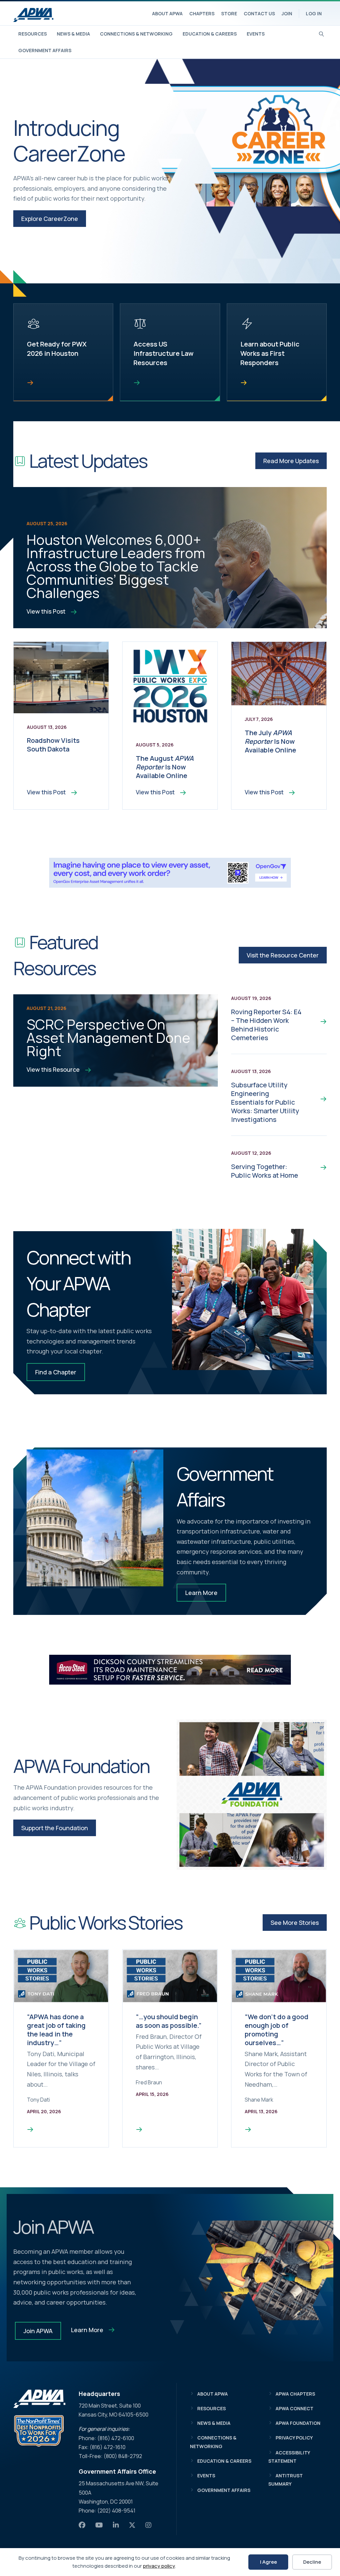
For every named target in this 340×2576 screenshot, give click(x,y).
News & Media (73, 34)
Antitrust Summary (286, 2480)
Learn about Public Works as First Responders (270, 353)
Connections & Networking (136, 34)
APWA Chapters (295, 2394)
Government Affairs (45, 50)
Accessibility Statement (289, 2457)
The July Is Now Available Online (270, 741)
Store (229, 13)
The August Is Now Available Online (165, 767)
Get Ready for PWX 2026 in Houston (57, 349)
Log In (314, 13)
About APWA (167, 13)
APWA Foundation (298, 2423)
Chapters (202, 13)
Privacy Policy (294, 2438)
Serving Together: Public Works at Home (265, 1171)
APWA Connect (295, 2408)
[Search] (322, 33)
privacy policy (159, 2566)
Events (256, 34)
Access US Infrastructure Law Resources (164, 353)
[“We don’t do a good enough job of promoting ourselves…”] (248, 2130)
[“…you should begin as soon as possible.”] (139, 2130)
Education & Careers (210, 34)
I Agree (268, 2562)
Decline (312, 2562)
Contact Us (259, 13)
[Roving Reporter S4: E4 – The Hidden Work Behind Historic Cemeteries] (320, 1021)
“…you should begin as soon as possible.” (169, 2021)
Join (287, 13)
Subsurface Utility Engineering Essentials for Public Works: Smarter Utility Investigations (265, 1102)
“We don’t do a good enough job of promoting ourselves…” (277, 2030)
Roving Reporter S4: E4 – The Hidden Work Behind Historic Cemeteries (266, 1025)
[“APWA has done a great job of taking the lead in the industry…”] (30, 2130)
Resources (33, 34)
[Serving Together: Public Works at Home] (320, 1167)
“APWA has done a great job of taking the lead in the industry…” (56, 2030)
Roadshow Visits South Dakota (53, 745)
